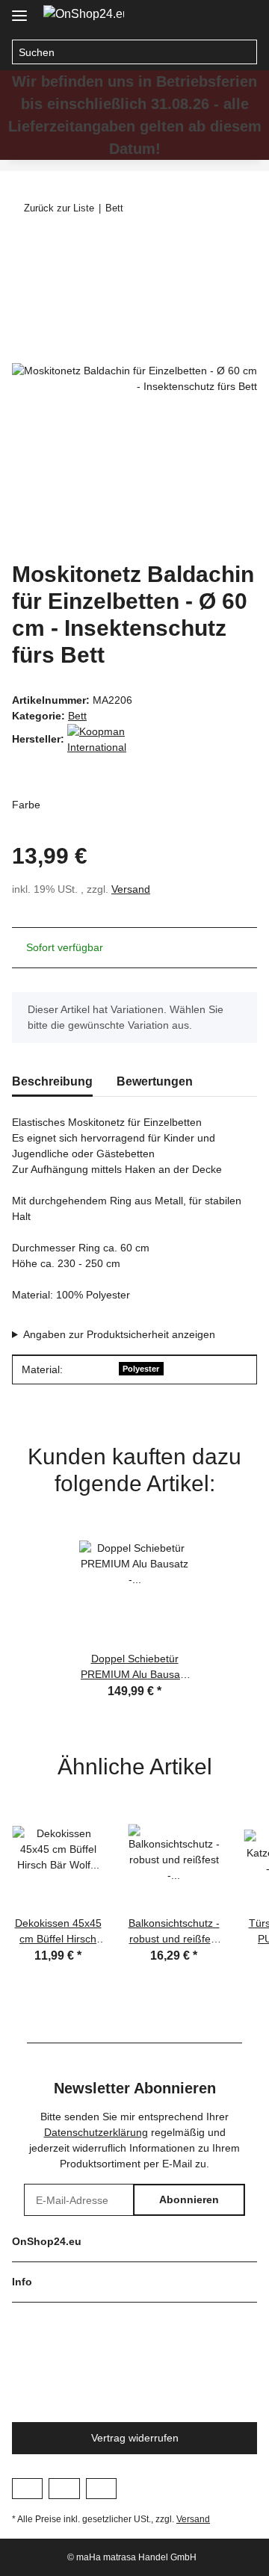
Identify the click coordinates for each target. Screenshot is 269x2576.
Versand (131, 889)
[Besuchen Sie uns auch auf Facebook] (27, 2489)
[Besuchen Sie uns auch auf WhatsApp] (101, 2489)
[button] (214, 16)
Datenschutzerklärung (96, 2132)
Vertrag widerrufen (135, 2438)
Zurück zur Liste (59, 208)
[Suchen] (245, 52)
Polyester (141, 1369)
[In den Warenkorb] (24, 248)
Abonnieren (189, 2199)
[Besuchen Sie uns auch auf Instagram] (64, 2489)
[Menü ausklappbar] (19, 9)
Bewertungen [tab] (155, 1081)
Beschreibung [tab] (52, 1081)
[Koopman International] (105, 739)
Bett (77, 716)
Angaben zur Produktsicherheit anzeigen (119, 1334)
